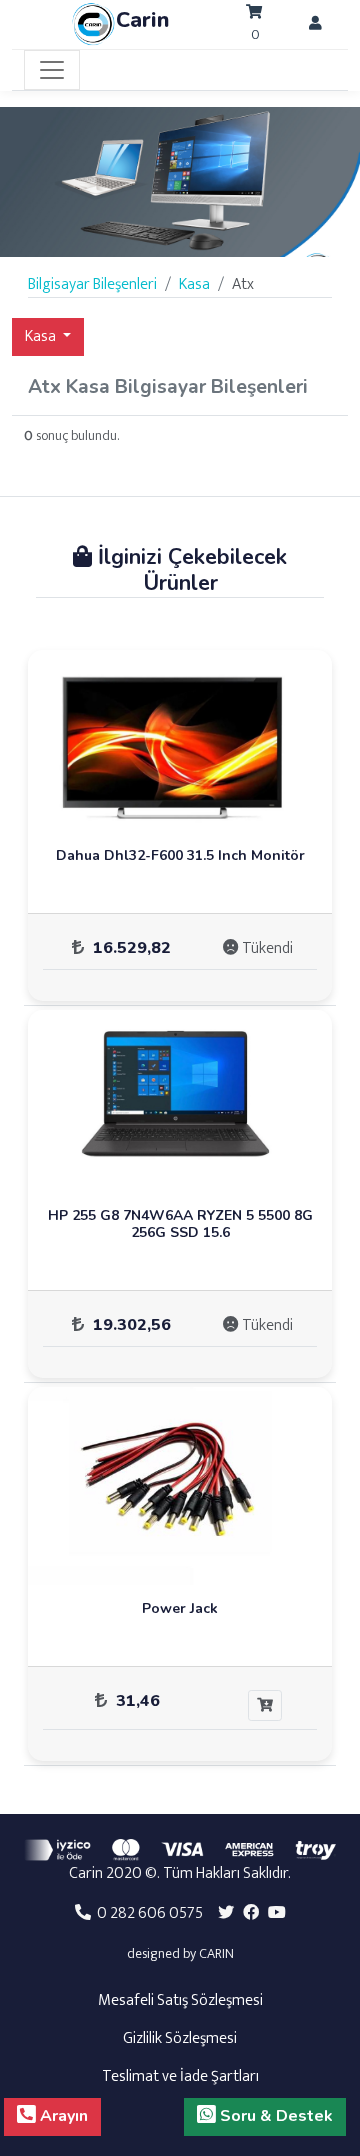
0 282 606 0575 (147, 1913)
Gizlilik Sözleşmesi (180, 2038)
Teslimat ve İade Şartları (180, 2076)
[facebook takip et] (251, 1913)
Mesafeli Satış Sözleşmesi (180, 2000)
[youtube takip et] (277, 1913)
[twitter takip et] (226, 1913)
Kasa (42, 336)
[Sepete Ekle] (265, 1705)
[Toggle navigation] (52, 70)
